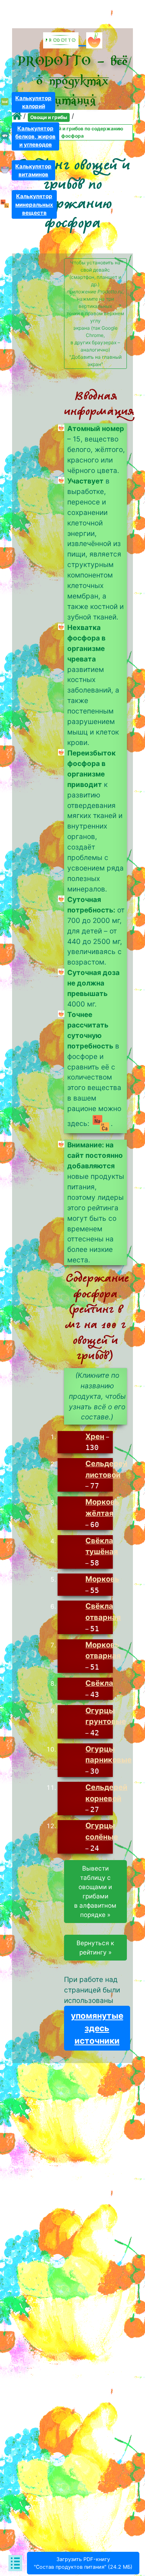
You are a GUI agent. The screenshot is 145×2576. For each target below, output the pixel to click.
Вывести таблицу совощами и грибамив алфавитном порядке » (95, 1892)
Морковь (102, 1579)
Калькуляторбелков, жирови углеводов (35, 136)
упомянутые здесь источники (97, 2028)
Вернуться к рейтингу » (95, 1948)
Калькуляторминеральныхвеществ (34, 204)
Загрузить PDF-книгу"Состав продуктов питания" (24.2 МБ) (83, 2563)
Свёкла (99, 1683)
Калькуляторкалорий (33, 102)
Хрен (95, 1436)
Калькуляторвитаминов (33, 170)
